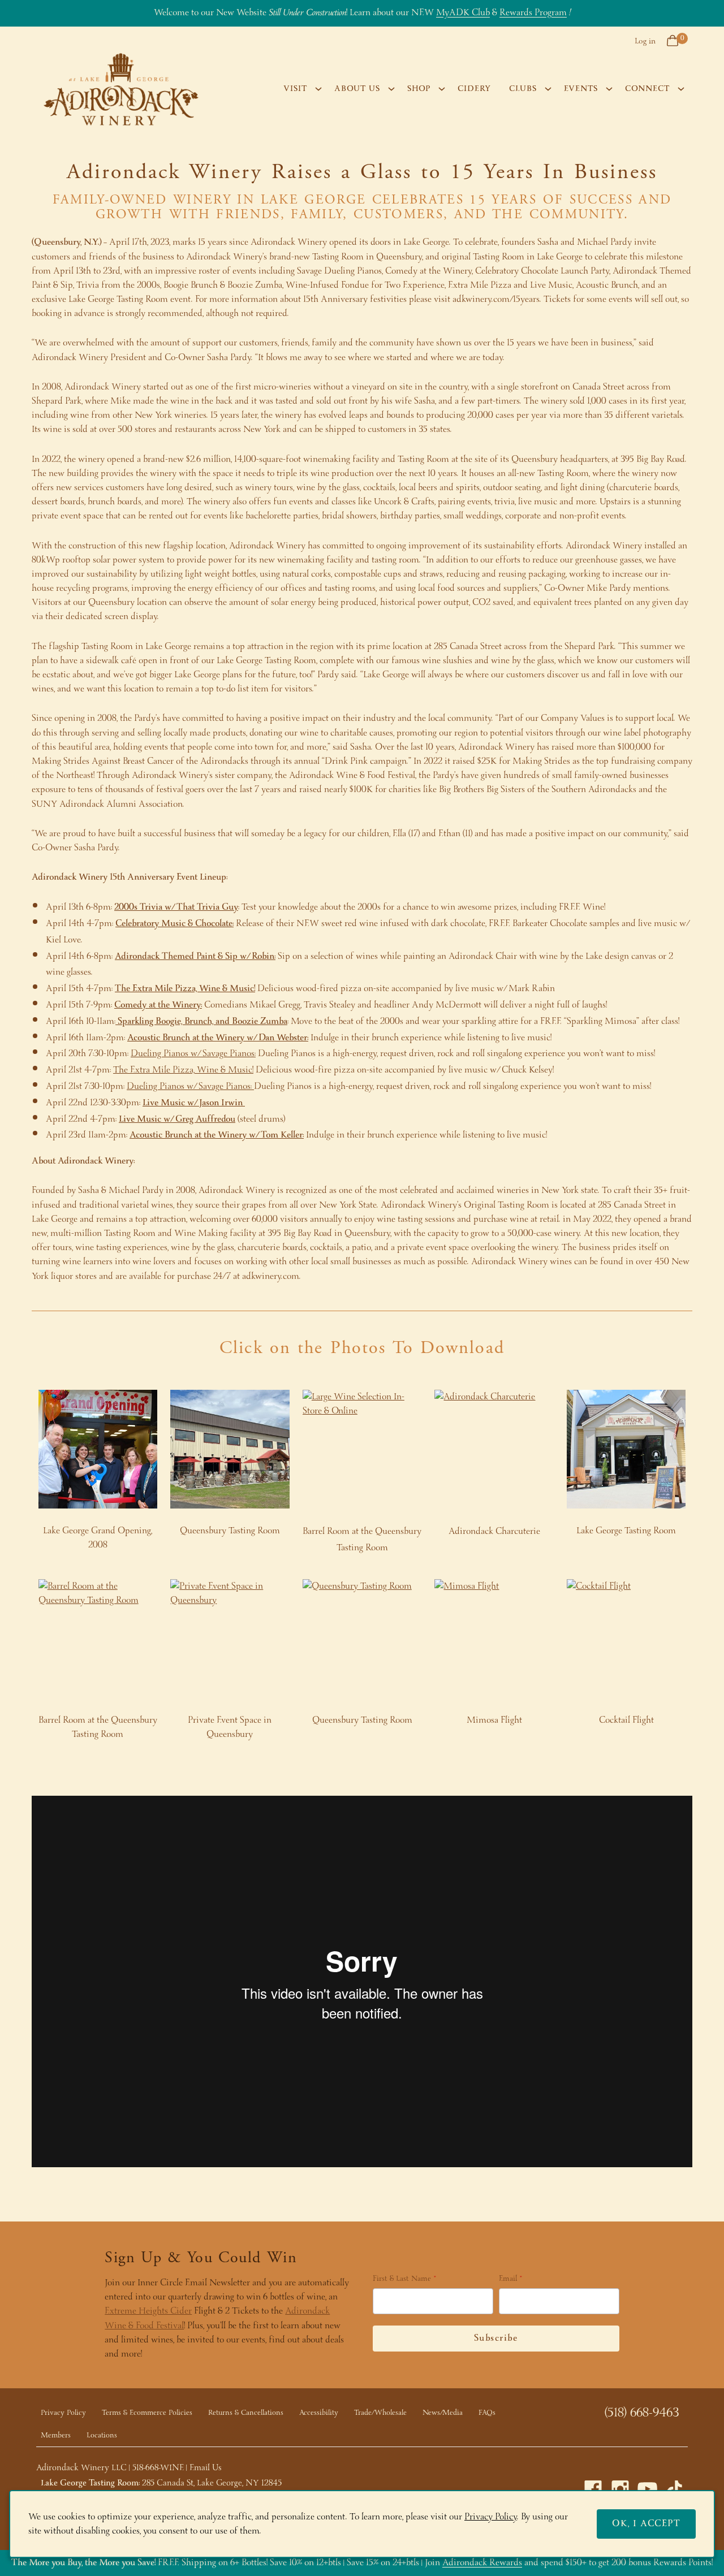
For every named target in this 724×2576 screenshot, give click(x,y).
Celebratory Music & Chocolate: (174, 924)
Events (581, 89)
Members (56, 2435)
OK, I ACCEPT (646, 2524)
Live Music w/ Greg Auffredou (177, 1119)
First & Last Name (402, 2280)
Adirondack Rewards (482, 2563)
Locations (102, 2435)
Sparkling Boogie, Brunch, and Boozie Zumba (201, 1021)
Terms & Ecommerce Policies (147, 2413)
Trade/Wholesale (380, 2413)
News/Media (443, 2413)
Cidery (474, 89)
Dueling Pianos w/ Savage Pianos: (193, 1054)
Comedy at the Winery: (158, 1005)
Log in (645, 41)
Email (508, 2280)
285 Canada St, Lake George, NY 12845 (212, 2483)
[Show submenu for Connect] (681, 89)
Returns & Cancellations (246, 2413)
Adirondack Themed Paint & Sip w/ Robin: (195, 956)
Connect (647, 89)
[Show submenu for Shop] (442, 89)
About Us (357, 89)
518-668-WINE (158, 2468)
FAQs (487, 2413)
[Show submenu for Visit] (318, 89)
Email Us (206, 2468)
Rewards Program (533, 13)
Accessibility (319, 2413)
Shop (419, 89)
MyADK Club (463, 13)
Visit (295, 89)
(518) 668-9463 (642, 2413)
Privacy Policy (63, 2413)
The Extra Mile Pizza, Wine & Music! (185, 989)
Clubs (523, 89)
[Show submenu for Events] (609, 89)
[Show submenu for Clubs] (548, 89)
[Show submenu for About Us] (391, 89)
